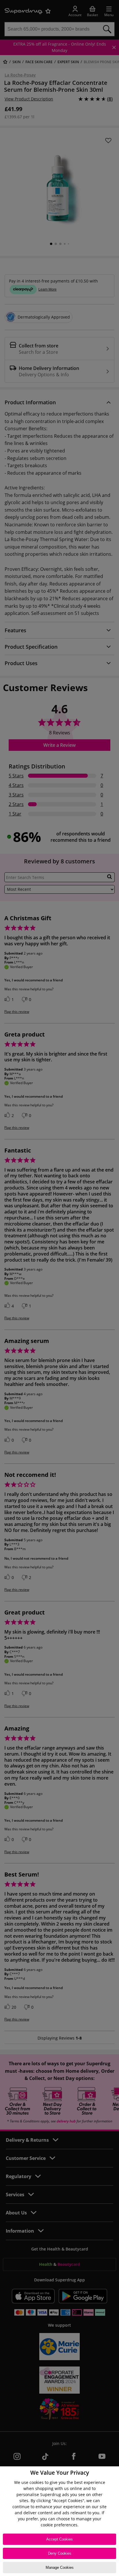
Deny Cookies (60, 2553)
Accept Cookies (59, 2539)
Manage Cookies (60, 2567)
